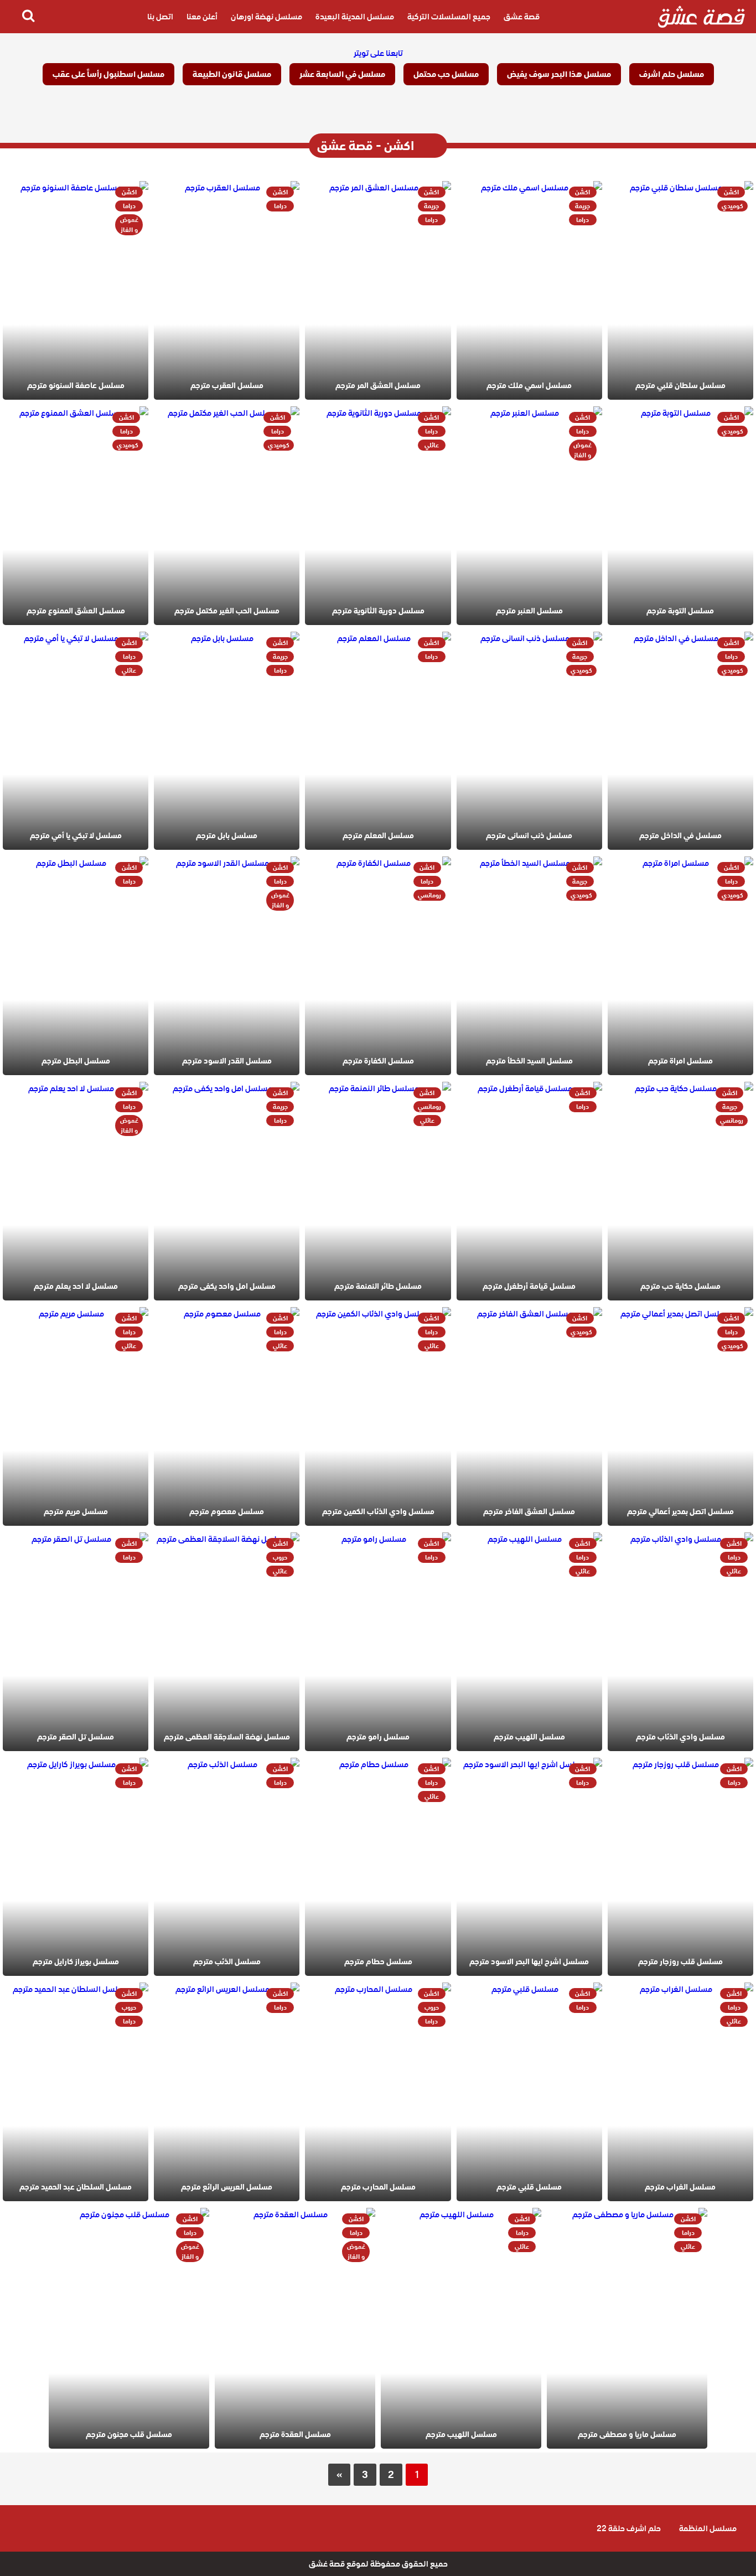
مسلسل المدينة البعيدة (355, 17)
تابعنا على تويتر (378, 53)
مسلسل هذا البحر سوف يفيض (559, 74)
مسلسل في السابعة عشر (342, 74)
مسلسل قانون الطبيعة (232, 74)
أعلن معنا (202, 17)
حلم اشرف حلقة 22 (629, 2528)
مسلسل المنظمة (708, 2528)
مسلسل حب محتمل (446, 74)
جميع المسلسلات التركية (449, 17)
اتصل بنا (160, 17)
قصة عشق (522, 17)
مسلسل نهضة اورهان (266, 17)
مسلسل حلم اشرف (672, 74)
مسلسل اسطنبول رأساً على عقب (108, 74)
